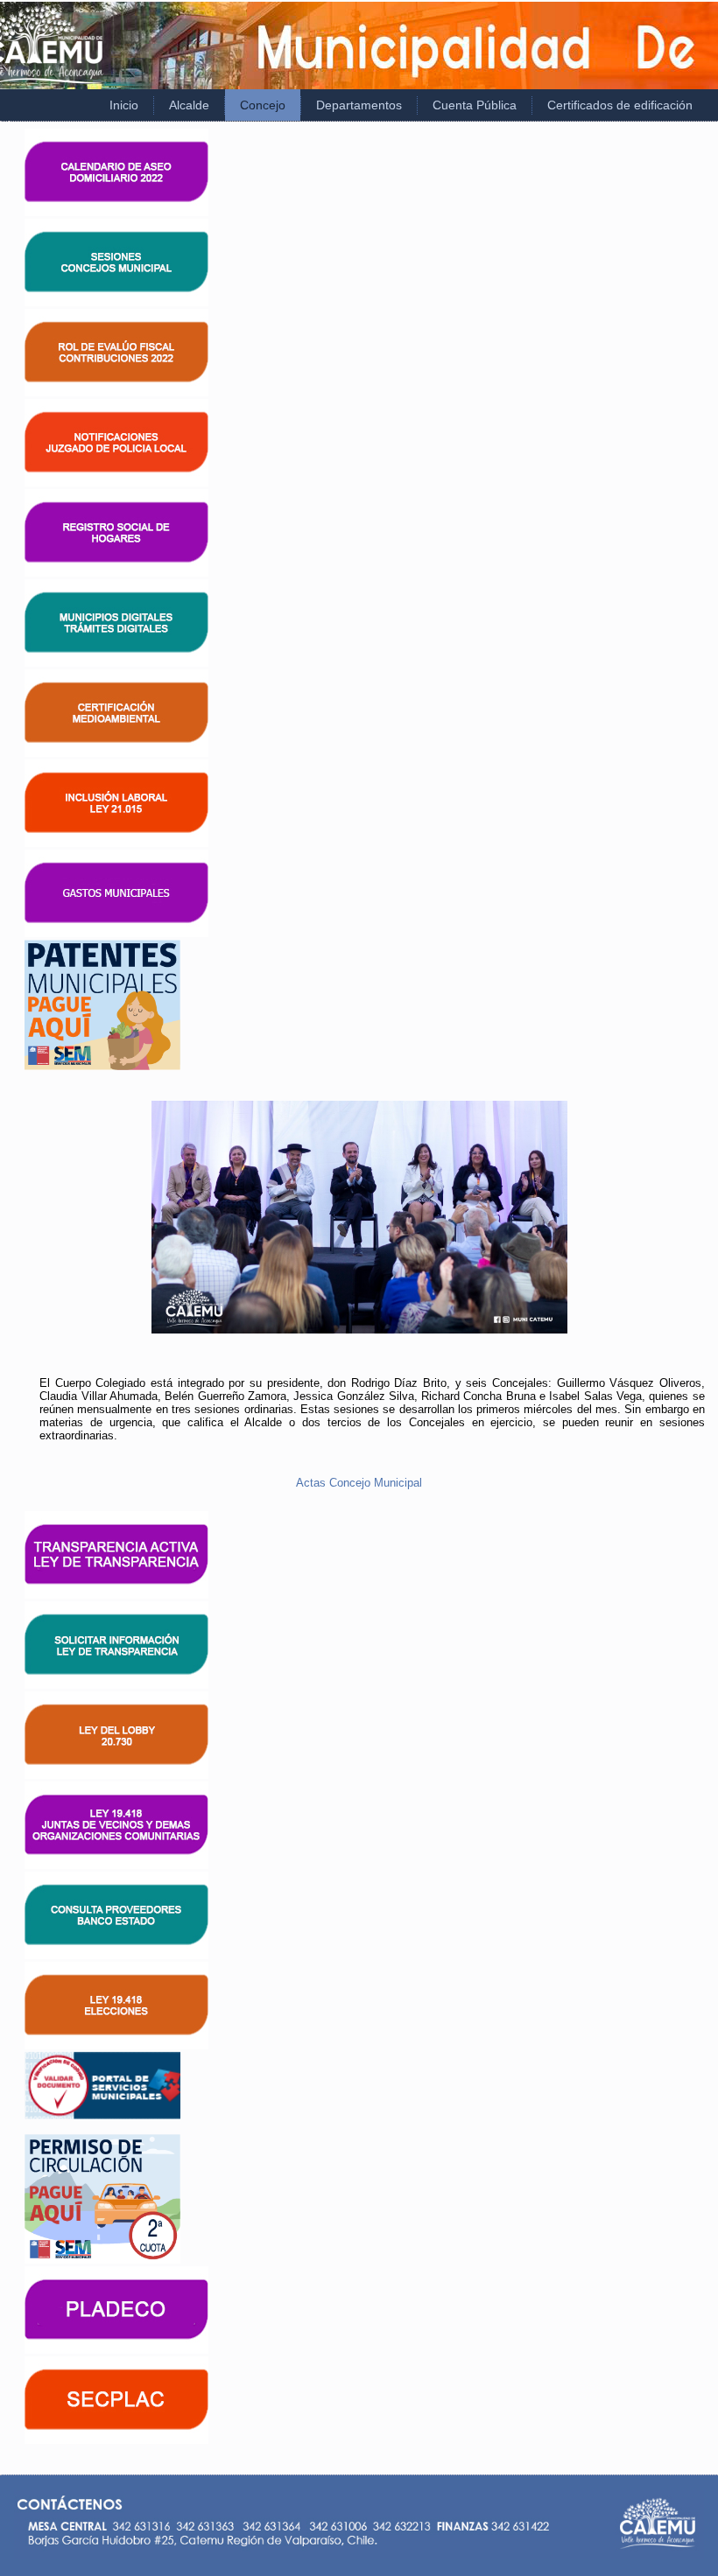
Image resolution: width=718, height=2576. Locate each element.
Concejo (263, 105)
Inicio (124, 105)
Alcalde (189, 105)
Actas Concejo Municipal (359, 1483)
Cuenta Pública (475, 105)
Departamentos (359, 105)
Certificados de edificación (620, 105)
